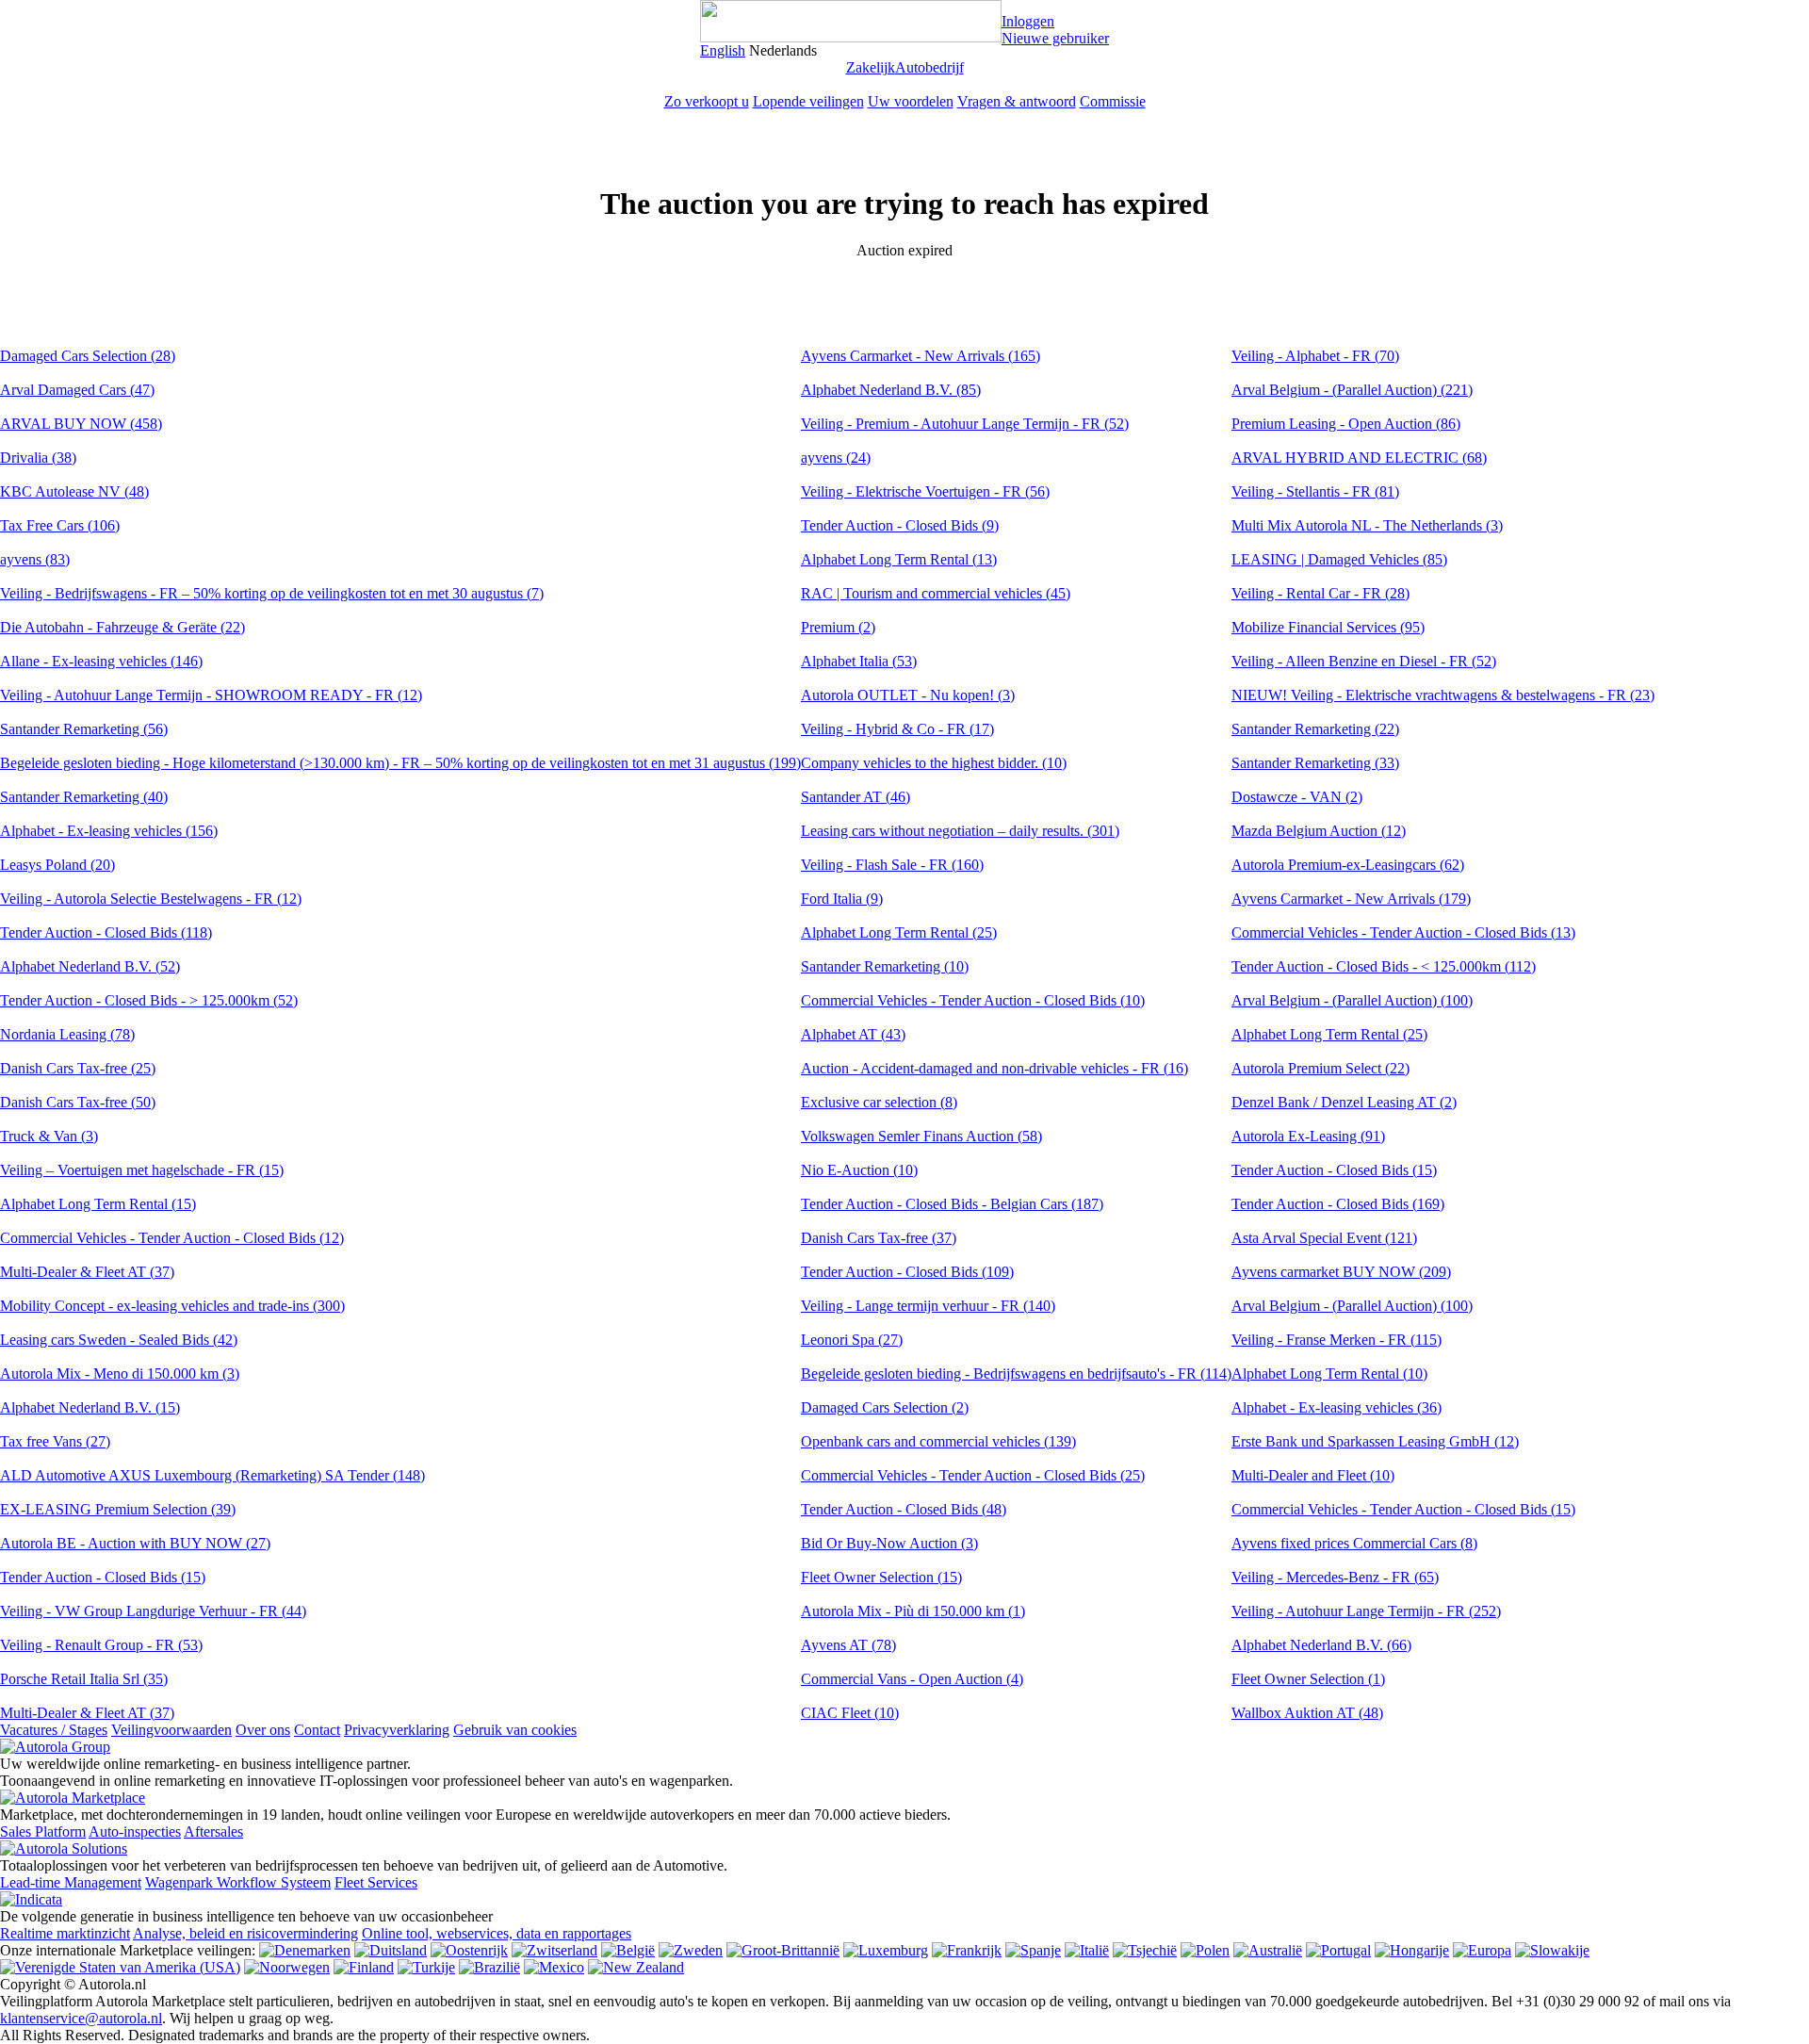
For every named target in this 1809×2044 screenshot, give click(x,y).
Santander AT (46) (856, 797)
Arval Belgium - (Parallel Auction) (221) (1352, 390)
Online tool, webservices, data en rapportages (497, 1933)
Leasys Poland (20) (57, 865)
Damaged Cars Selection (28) (88, 356)
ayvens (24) (836, 458)
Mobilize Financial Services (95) (1328, 627)
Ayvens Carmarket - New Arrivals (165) (921, 356)
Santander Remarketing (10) (885, 966)
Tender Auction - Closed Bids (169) (1338, 1204)
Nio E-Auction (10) (859, 1170)
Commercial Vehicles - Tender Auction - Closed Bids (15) (1403, 1509)
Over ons (263, 1730)
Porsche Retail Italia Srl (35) (84, 1679)
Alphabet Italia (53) (859, 661)
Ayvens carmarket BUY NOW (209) (1341, 1272)
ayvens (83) (35, 559)
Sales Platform (43, 1831)
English (723, 50)
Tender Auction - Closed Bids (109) (907, 1272)
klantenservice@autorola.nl (81, 2018)
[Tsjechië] (1145, 1950)
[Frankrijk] (967, 1950)
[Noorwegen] (287, 1967)
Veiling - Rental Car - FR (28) (1320, 593)
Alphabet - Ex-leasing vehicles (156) (109, 831)
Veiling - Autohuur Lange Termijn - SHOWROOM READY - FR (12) (211, 695)
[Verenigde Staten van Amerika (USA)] (120, 1967)
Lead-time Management (71, 1882)
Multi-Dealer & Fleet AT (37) (87, 1272)
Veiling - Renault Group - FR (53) (101, 1645)
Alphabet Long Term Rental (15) (98, 1204)
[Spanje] (1033, 1950)
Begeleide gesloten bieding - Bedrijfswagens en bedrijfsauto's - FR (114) (1016, 1374)
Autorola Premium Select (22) (1320, 1068)
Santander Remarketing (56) (84, 729)
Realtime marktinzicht (65, 1933)
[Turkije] (426, 1967)
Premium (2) (838, 627)
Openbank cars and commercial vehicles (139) (938, 1441)
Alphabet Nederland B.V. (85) (891, 390)
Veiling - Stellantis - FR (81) (1315, 491)
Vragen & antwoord (1017, 101)
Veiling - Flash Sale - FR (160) (892, 865)
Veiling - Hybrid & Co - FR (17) (897, 729)
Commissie (1113, 101)
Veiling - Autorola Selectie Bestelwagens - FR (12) (151, 899)
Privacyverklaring (397, 1730)
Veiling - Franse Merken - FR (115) (1336, 1340)
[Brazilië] (489, 1967)
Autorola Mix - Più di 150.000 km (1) (913, 1611)
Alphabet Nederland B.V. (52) (90, 966)
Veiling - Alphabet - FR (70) (1315, 356)
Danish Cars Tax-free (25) (78, 1068)
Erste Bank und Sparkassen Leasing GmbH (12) (1375, 1441)
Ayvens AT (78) (848, 1645)
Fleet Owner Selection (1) (1308, 1679)
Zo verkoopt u (707, 101)
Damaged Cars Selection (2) (885, 1407)
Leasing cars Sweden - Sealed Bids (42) (119, 1340)
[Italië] (1087, 1950)
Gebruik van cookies (515, 1730)
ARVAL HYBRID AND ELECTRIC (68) (1359, 458)
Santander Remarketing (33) (1315, 763)
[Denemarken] (305, 1950)
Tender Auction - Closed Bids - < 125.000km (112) (1384, 966)
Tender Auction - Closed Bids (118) (106, 932)
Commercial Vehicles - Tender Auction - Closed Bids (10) (973, 1000)
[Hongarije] (1412, 1950)
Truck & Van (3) (49, 1136)
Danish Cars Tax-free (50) (78, 1102)
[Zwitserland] (554, 1950)
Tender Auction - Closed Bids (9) (900, 525)
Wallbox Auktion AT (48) (1307, 1713)
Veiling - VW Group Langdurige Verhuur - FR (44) (153, 1611)
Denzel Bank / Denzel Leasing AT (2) (1344, 1102)
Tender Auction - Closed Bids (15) (103, 1577)
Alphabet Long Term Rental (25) (899, 932)
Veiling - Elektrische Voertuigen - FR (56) (925, 491)
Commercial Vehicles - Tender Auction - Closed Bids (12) (172, 1238)
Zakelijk (871, 67)
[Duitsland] (391, 1950)
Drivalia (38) (38, 458)
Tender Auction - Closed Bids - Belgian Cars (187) (952, 1204)
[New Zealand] (636, 1967)
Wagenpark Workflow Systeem (238, 1882)
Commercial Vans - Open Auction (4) (912, 1679)
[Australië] (1268, 1950)
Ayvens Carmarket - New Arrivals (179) (1351, 899)
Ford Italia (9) (842, 899)
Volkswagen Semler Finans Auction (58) (921, 1136)
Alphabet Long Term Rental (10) (1329, 1374)
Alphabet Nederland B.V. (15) (90, 1407)
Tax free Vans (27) (55, 1441)
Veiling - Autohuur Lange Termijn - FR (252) (1366, 1611)
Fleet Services (376, 1882)
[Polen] (1205, 1950)
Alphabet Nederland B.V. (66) (1321, 1645)
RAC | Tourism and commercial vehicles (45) (936, 593)
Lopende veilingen (808, 101)
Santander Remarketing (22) (1315, 729)
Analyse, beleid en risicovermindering (245, 1933)
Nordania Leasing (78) (67, 1034)
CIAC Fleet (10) (850, 1713)
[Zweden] (691, 1950)
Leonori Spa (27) (852, 1340)
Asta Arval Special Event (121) (1324, 1238)
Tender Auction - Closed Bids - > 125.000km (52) (149, 1000)
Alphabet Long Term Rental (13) (899, 559)
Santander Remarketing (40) (84, 797)
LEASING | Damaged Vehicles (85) (1339, 559)
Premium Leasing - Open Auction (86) (1346, 424)
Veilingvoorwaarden (171, 1730)
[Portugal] (1338, 1950)
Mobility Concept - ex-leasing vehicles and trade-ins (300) (172, 1306)
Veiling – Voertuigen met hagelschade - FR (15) (142, 1170)
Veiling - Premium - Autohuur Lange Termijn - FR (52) (965, 424)
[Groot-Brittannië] (783, 1950)
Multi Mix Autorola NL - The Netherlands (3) (1367, 525)
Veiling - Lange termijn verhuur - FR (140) (928, 1306)
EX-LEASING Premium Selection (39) (118, 1509)
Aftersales (213, 1831)
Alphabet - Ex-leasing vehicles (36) (1336, 1407)
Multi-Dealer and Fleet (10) (1313, 1475)
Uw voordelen (911, 101)
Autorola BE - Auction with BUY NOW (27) (135, 1543)
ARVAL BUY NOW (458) (81, 424)
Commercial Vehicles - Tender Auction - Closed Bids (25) (973, 1475)
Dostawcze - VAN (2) (1297, 797)
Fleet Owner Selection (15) (881, 1577)
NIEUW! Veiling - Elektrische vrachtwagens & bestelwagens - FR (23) (1443, 695)
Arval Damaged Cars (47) (77, 390)
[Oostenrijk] (469, 1950)
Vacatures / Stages (54, 1730)
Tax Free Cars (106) (60, 525)
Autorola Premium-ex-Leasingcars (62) (1348, 865)
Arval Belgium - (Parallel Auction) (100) (1352, 1000)
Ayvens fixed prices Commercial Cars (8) (1354, 1543)
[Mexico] (554, 1967)
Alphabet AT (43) (853, 1034)
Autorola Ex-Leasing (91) (1308, 1136)
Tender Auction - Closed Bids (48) (904, 1509)
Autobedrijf (929, 67)
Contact (317, 1730)
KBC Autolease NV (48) (74, 491)
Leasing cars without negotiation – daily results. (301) (960, 831)
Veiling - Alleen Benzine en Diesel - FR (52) (1364, 661)
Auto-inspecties (135, 1831)
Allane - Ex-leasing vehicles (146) (101, 661)
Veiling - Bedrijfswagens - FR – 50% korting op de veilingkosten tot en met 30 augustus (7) (272, 593)
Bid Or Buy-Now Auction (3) (889, 1543)
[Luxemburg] (886, 1950)
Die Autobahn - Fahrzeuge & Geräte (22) (122, 627)
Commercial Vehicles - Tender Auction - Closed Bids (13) (1403, 932)
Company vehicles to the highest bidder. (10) (934, 763)
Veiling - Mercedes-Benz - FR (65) (1335, 1577)
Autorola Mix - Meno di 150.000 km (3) (120, 1374)
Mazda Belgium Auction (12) (1319, 831)
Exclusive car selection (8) (879, 1102)
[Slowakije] (1552, 1950)
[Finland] (364, 1967)
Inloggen (1028, 21)
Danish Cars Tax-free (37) (879, 1238)
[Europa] (1482, 1950)
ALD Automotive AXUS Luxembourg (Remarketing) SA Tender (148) (212, 1475)
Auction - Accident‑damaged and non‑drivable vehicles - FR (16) (994, 1068)
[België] (628, 1950)
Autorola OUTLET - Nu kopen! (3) (908, 695)
